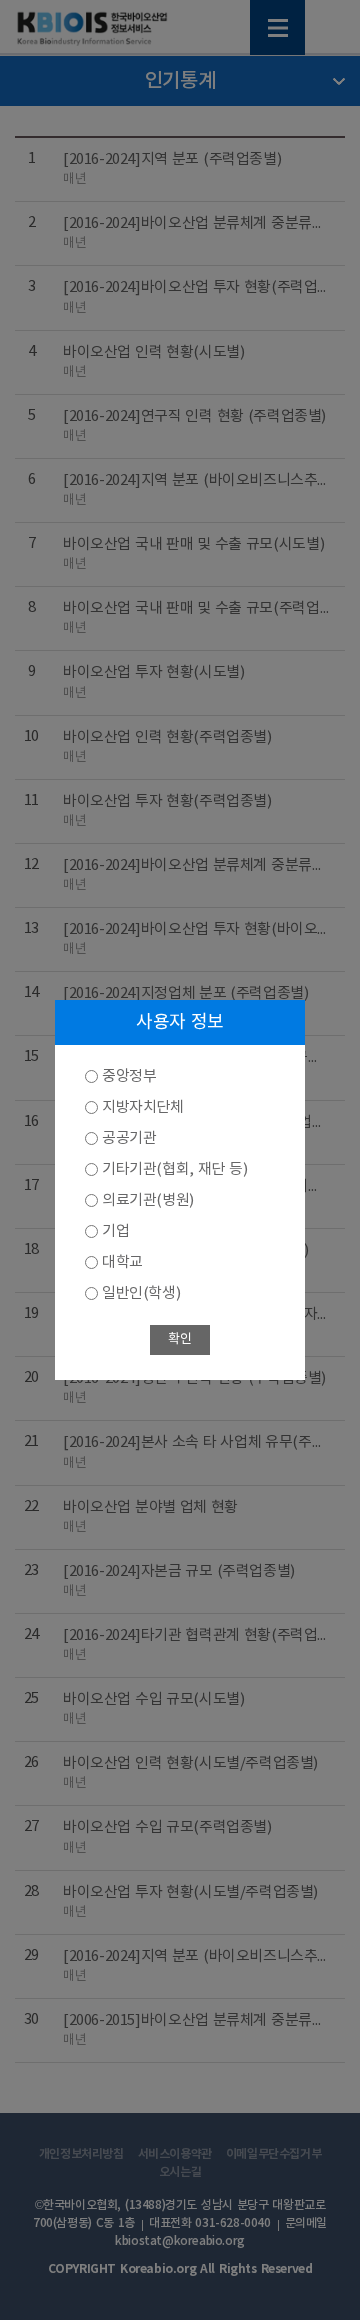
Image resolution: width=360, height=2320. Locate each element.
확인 (179, 1339)
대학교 (122, 1262)
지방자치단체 (143, 1107)
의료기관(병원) (148, 1200)
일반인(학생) (141, 1293)
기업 (115, 1231)
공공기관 (129, 1138)
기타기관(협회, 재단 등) (174, 1169)
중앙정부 (129, 1076)
